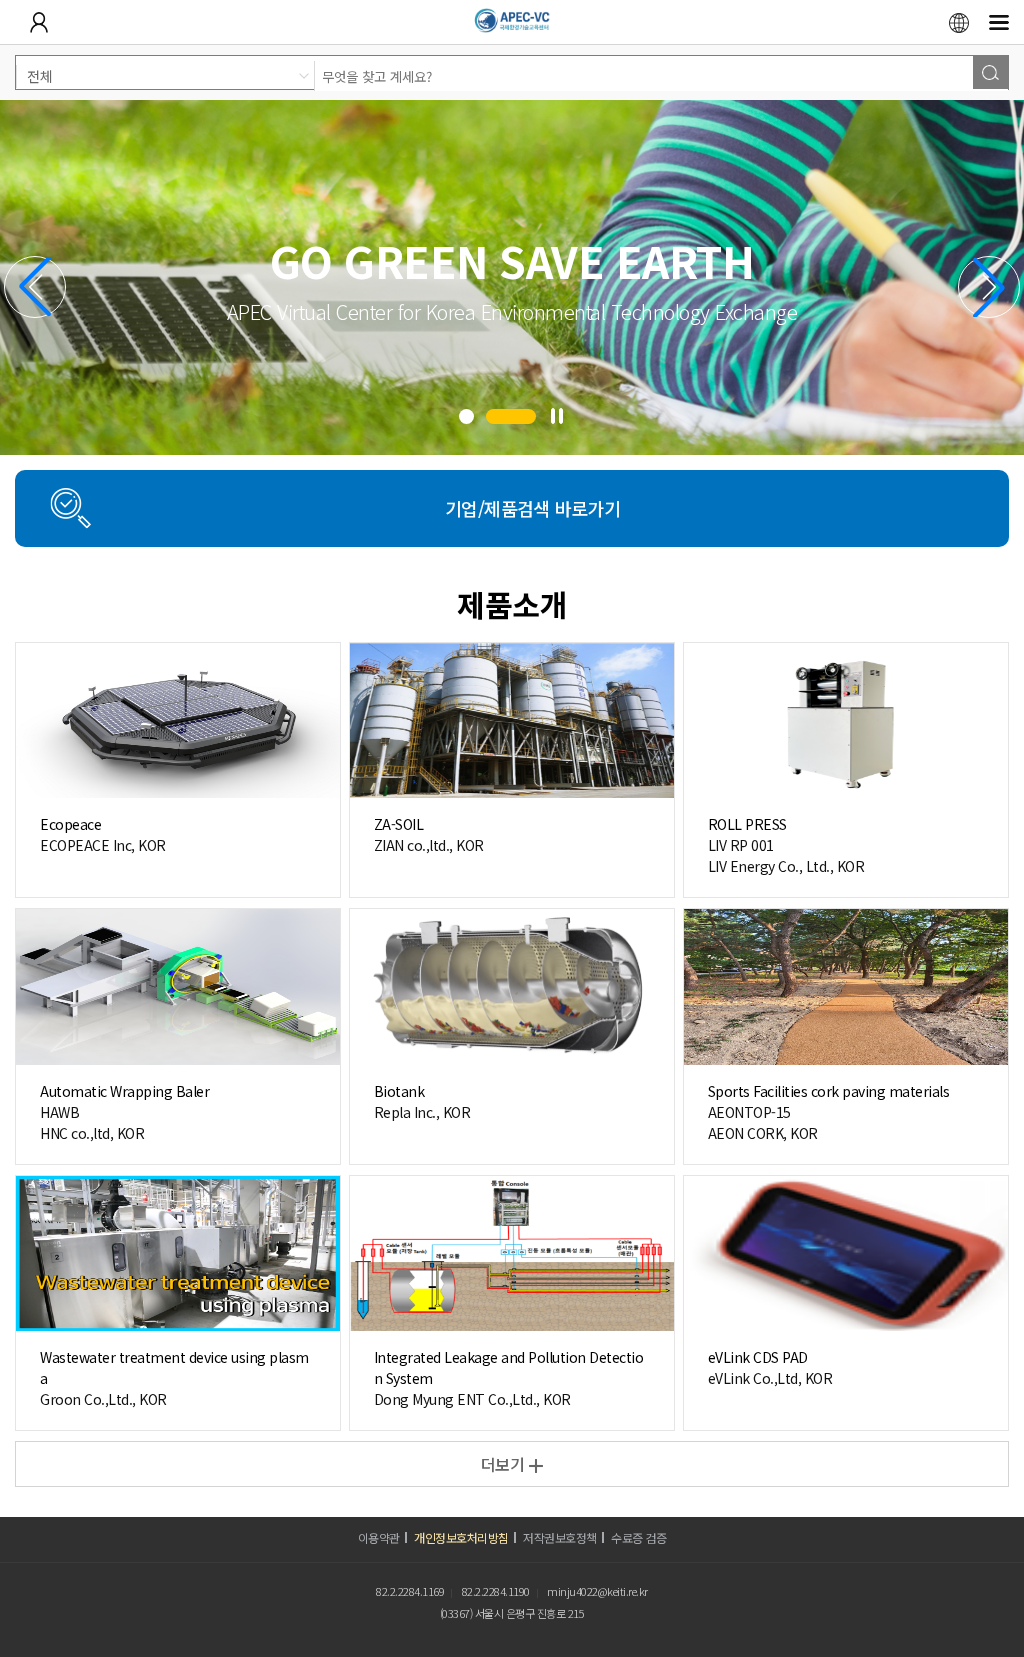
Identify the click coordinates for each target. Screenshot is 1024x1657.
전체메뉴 (999, 22)
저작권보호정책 (560, 1537)
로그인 (39, 22)
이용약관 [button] (379, 1537)
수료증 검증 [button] (638, 1537)
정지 (557, 416)
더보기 (503, 1464)
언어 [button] (959, 22)
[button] (466, 416)
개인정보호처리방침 (461, 1537)
